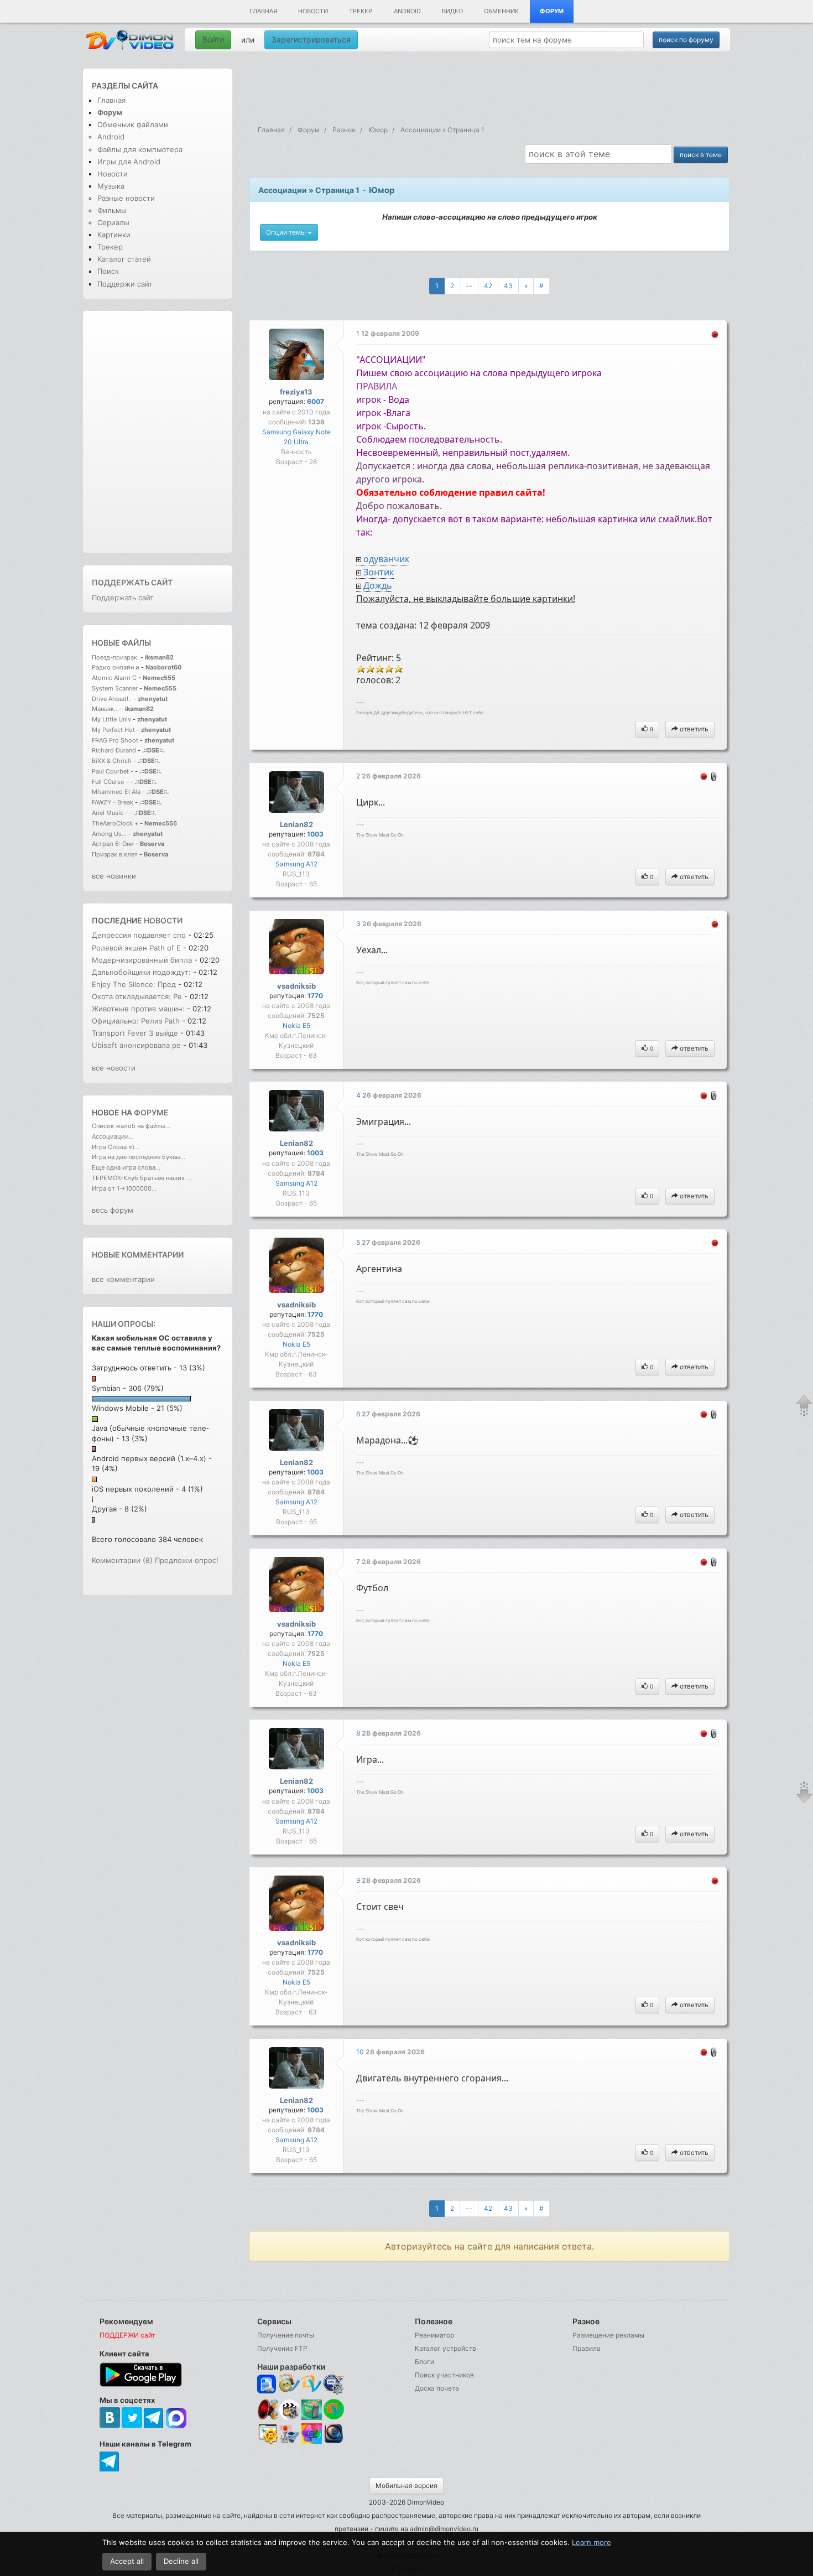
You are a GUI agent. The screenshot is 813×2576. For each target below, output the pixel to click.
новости (163, 920)
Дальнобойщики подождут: (141, 972)
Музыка (111, 186)
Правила (587, 2348)
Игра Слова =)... (116, 1147)
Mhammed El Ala (116, 792)
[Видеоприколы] (290, 2417)
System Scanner (115, 688)
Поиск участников (444, 2375)
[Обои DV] (312, 2442)
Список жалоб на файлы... (131, 1126)
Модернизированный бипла (142, 960)
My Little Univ (111, 719)
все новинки (114, 876)
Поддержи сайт (125, 284)
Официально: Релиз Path (137, 1021)
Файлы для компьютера (140, 149)
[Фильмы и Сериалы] (334, 2442)
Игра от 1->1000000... (124, 1188)
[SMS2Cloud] (334, 2384)
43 (508, 286)
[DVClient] (312, 2384)
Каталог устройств (445, 2348)
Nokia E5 (296, 1025)
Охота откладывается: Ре (137, 996)
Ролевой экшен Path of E (136, 948)
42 (488, 286)
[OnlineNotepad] (267, 2384)
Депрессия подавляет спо (139, 935)
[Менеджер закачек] (334, 2409)
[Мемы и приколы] (290, 2384)
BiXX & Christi (112, 761)
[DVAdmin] (267, 2434)
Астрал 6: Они (114, 844)
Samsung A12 (296, 864)
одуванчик (386, 559)
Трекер (361, 11)
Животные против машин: (139, 1009)
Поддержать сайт (132, 582)
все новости (114, 1068)
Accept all (127, 2561)
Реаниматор (434, 2335)
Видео (452, 11)
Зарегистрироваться (311, 40)
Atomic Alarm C (114, 678)
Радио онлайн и (116, 667)
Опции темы (287, 232)
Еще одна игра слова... (126, 1167)
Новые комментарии (138, 1255)
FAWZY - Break (113, 802)
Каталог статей (124, 259)
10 (361, 2052)
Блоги (424, 2362)
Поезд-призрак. (115, 657)
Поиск (108, 271)
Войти (213, 40)
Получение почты (286, 2335)
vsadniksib (296, 986)
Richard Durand (114, 750)
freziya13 (296, 392)
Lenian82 (296, 824)
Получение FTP (282, 2348)
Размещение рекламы (608, 2335)
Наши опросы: (124, 1324)
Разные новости (126, 198)
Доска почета (437, 2388)
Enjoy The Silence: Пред (134, 984)
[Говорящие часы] (267, 2409)
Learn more (591, 2542)
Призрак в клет (115, 854)
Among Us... (109, 834)
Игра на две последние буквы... (139, 1157)
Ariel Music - (111, 813)
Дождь (378, 585)
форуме (151, 1112)
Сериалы (113, 222)
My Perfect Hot (113, 730)
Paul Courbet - (113, 771)
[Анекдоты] (312, 2417)
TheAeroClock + (115, 823)
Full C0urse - (111, 782)
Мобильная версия (406, 2486)
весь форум (113, 1210)
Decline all (181, 2561)
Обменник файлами (133, 124)
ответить (693, 729)
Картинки (114, 235)
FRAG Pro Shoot (115, 740)
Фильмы (112, 210)
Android (407, 11)
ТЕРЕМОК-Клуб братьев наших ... (142, 1178)
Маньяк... (105, 709)
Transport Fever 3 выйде (135, 1033)
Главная (263, 11)
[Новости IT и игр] (290, 2442)
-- (469, 286)
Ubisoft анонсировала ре (136, 1045)
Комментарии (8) (122, 1560)
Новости (313, 11)
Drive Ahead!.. (112, 699)
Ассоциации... (113, 1136)
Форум (552, 11)
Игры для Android (129, 162)
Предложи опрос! (187, 1560)
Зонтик (379, 572)
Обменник (501, 11)
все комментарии (123, 1279)
